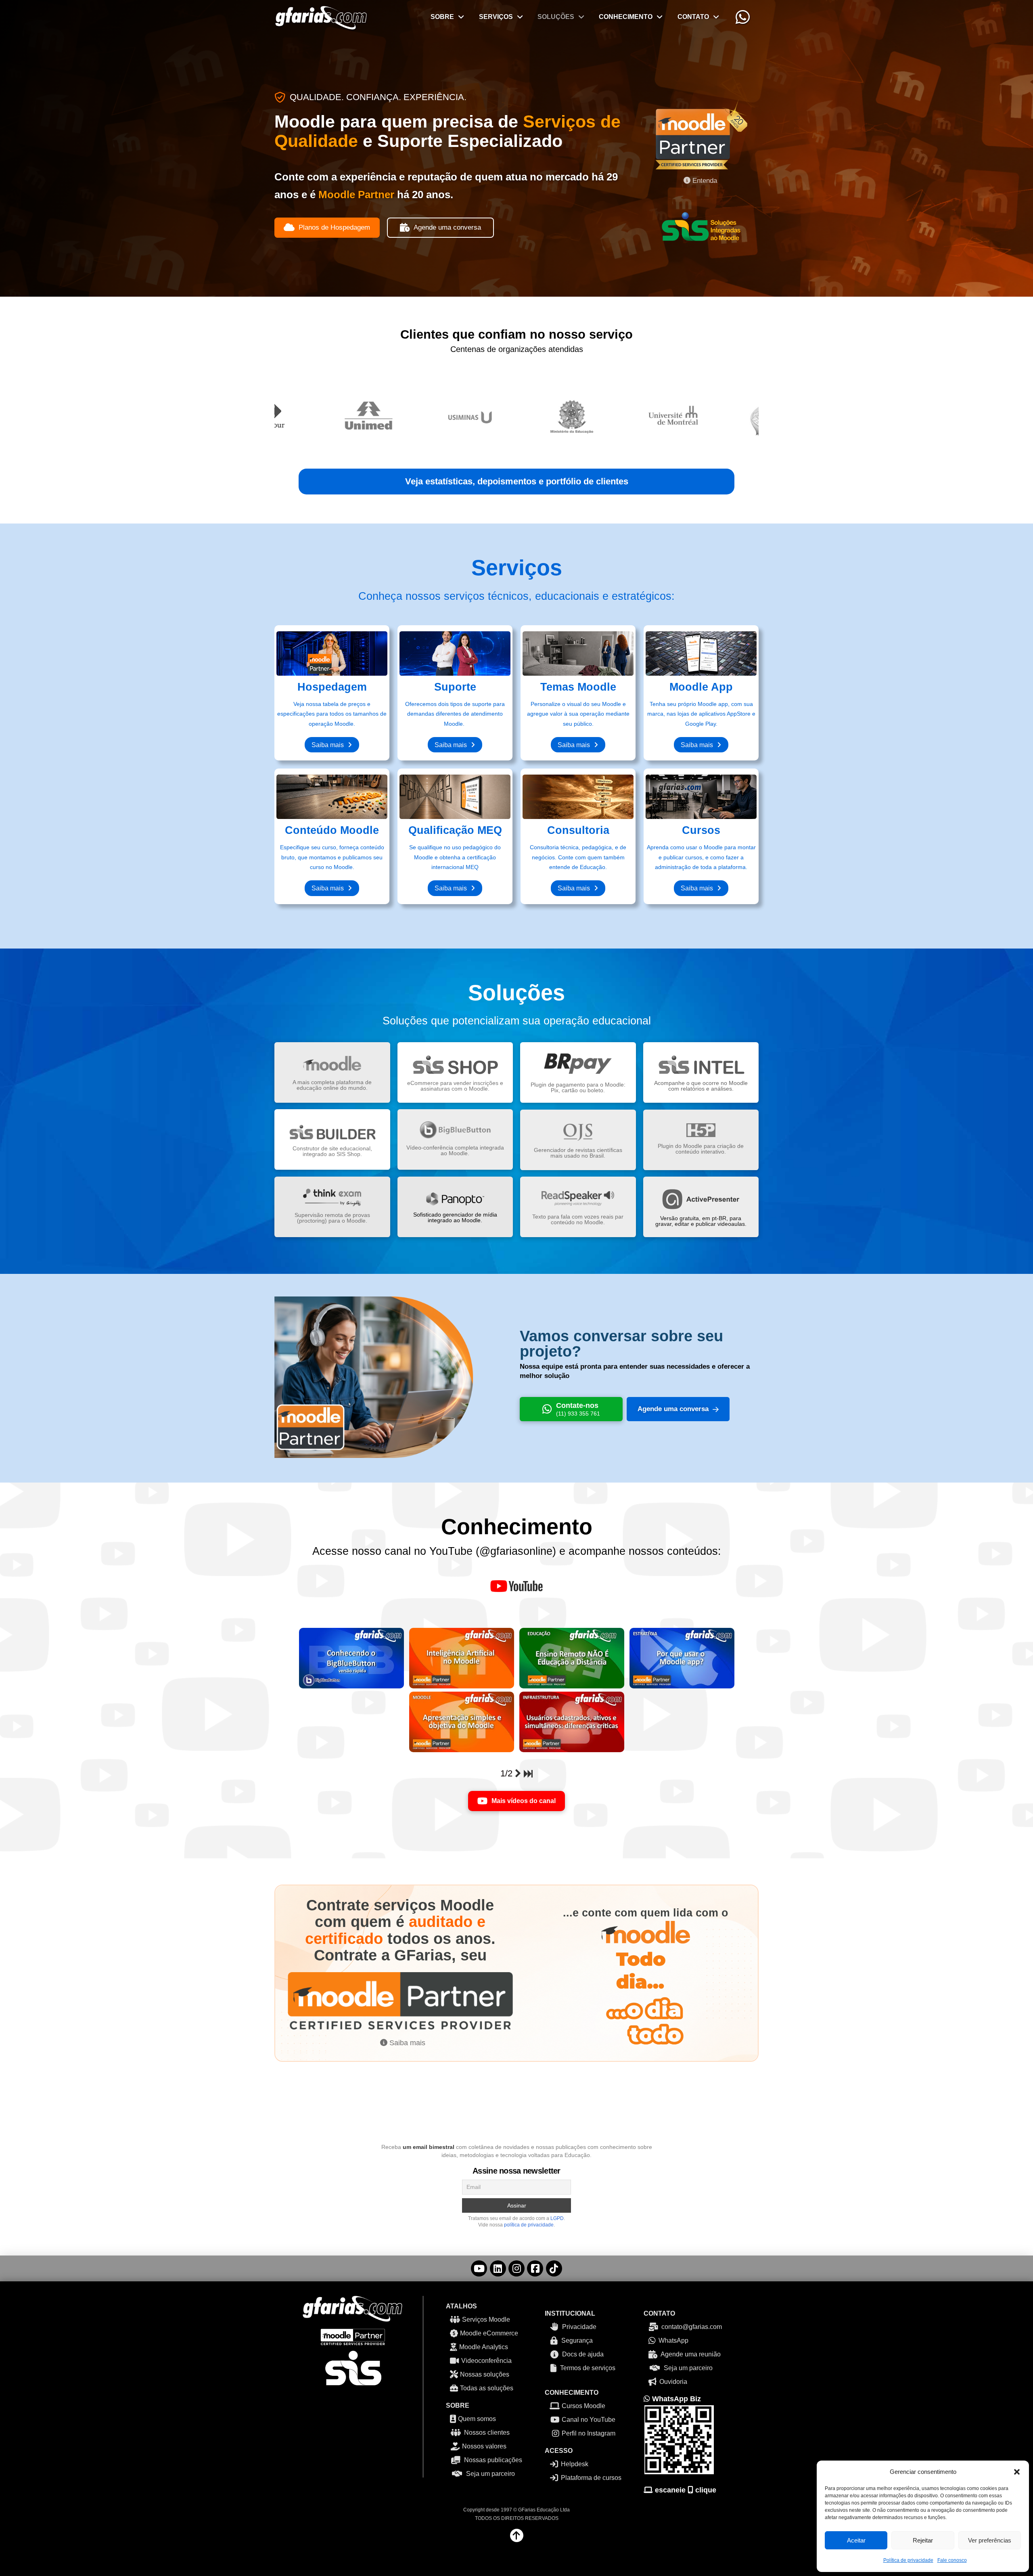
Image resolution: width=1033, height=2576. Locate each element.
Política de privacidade (908, 2560)
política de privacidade (529, 2225)
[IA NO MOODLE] (462, 1658)
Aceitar (856, 2540)
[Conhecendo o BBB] (351, 1658)
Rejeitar (923, 2540)
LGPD (557, 2218)
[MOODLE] (462, 1722)
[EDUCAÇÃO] (572, 1658)
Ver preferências (990, 2540)
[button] (1017, 2472)
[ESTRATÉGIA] (682, 1658)
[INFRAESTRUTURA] (572, 1722)
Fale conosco (952, 2560)
